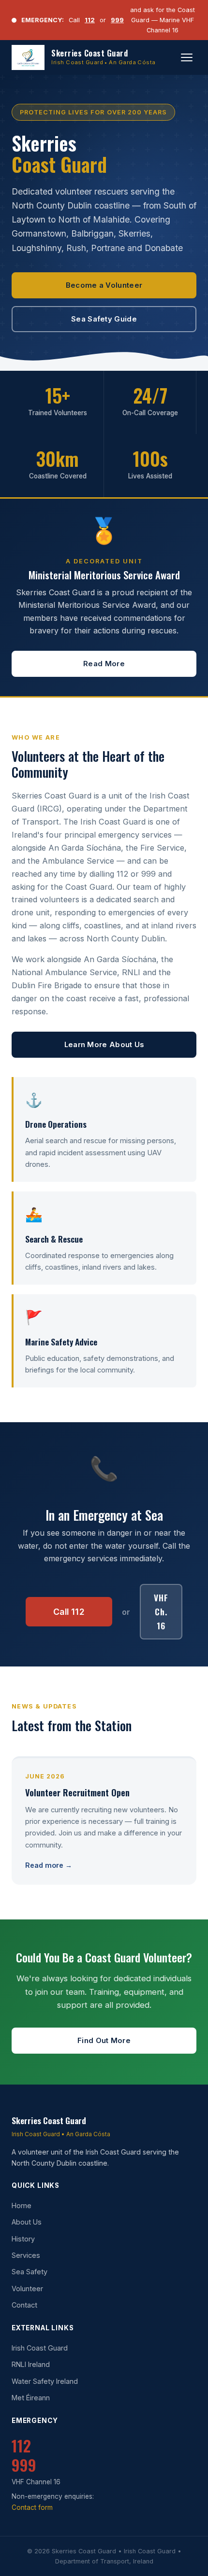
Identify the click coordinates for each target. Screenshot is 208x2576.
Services (26, 2255)
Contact (24, 2305)
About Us (27, 2222)
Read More (104, 664)
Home (22, 2205)
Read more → (49, 1865)
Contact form (32, 2507)
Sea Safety (30, 2272)
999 (117, 20)
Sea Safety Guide (104, 319)
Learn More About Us (104, 1045)
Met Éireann (31, 2398)
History (23, 2239)
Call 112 (69, 1612)
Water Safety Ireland (45, 2381)
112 (90, 20)
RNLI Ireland (31, 2364)
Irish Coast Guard (40, 2348)
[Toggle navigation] (187, 57)
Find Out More (104, 2041)
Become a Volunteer (104, 285)
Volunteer (27, 2289)
